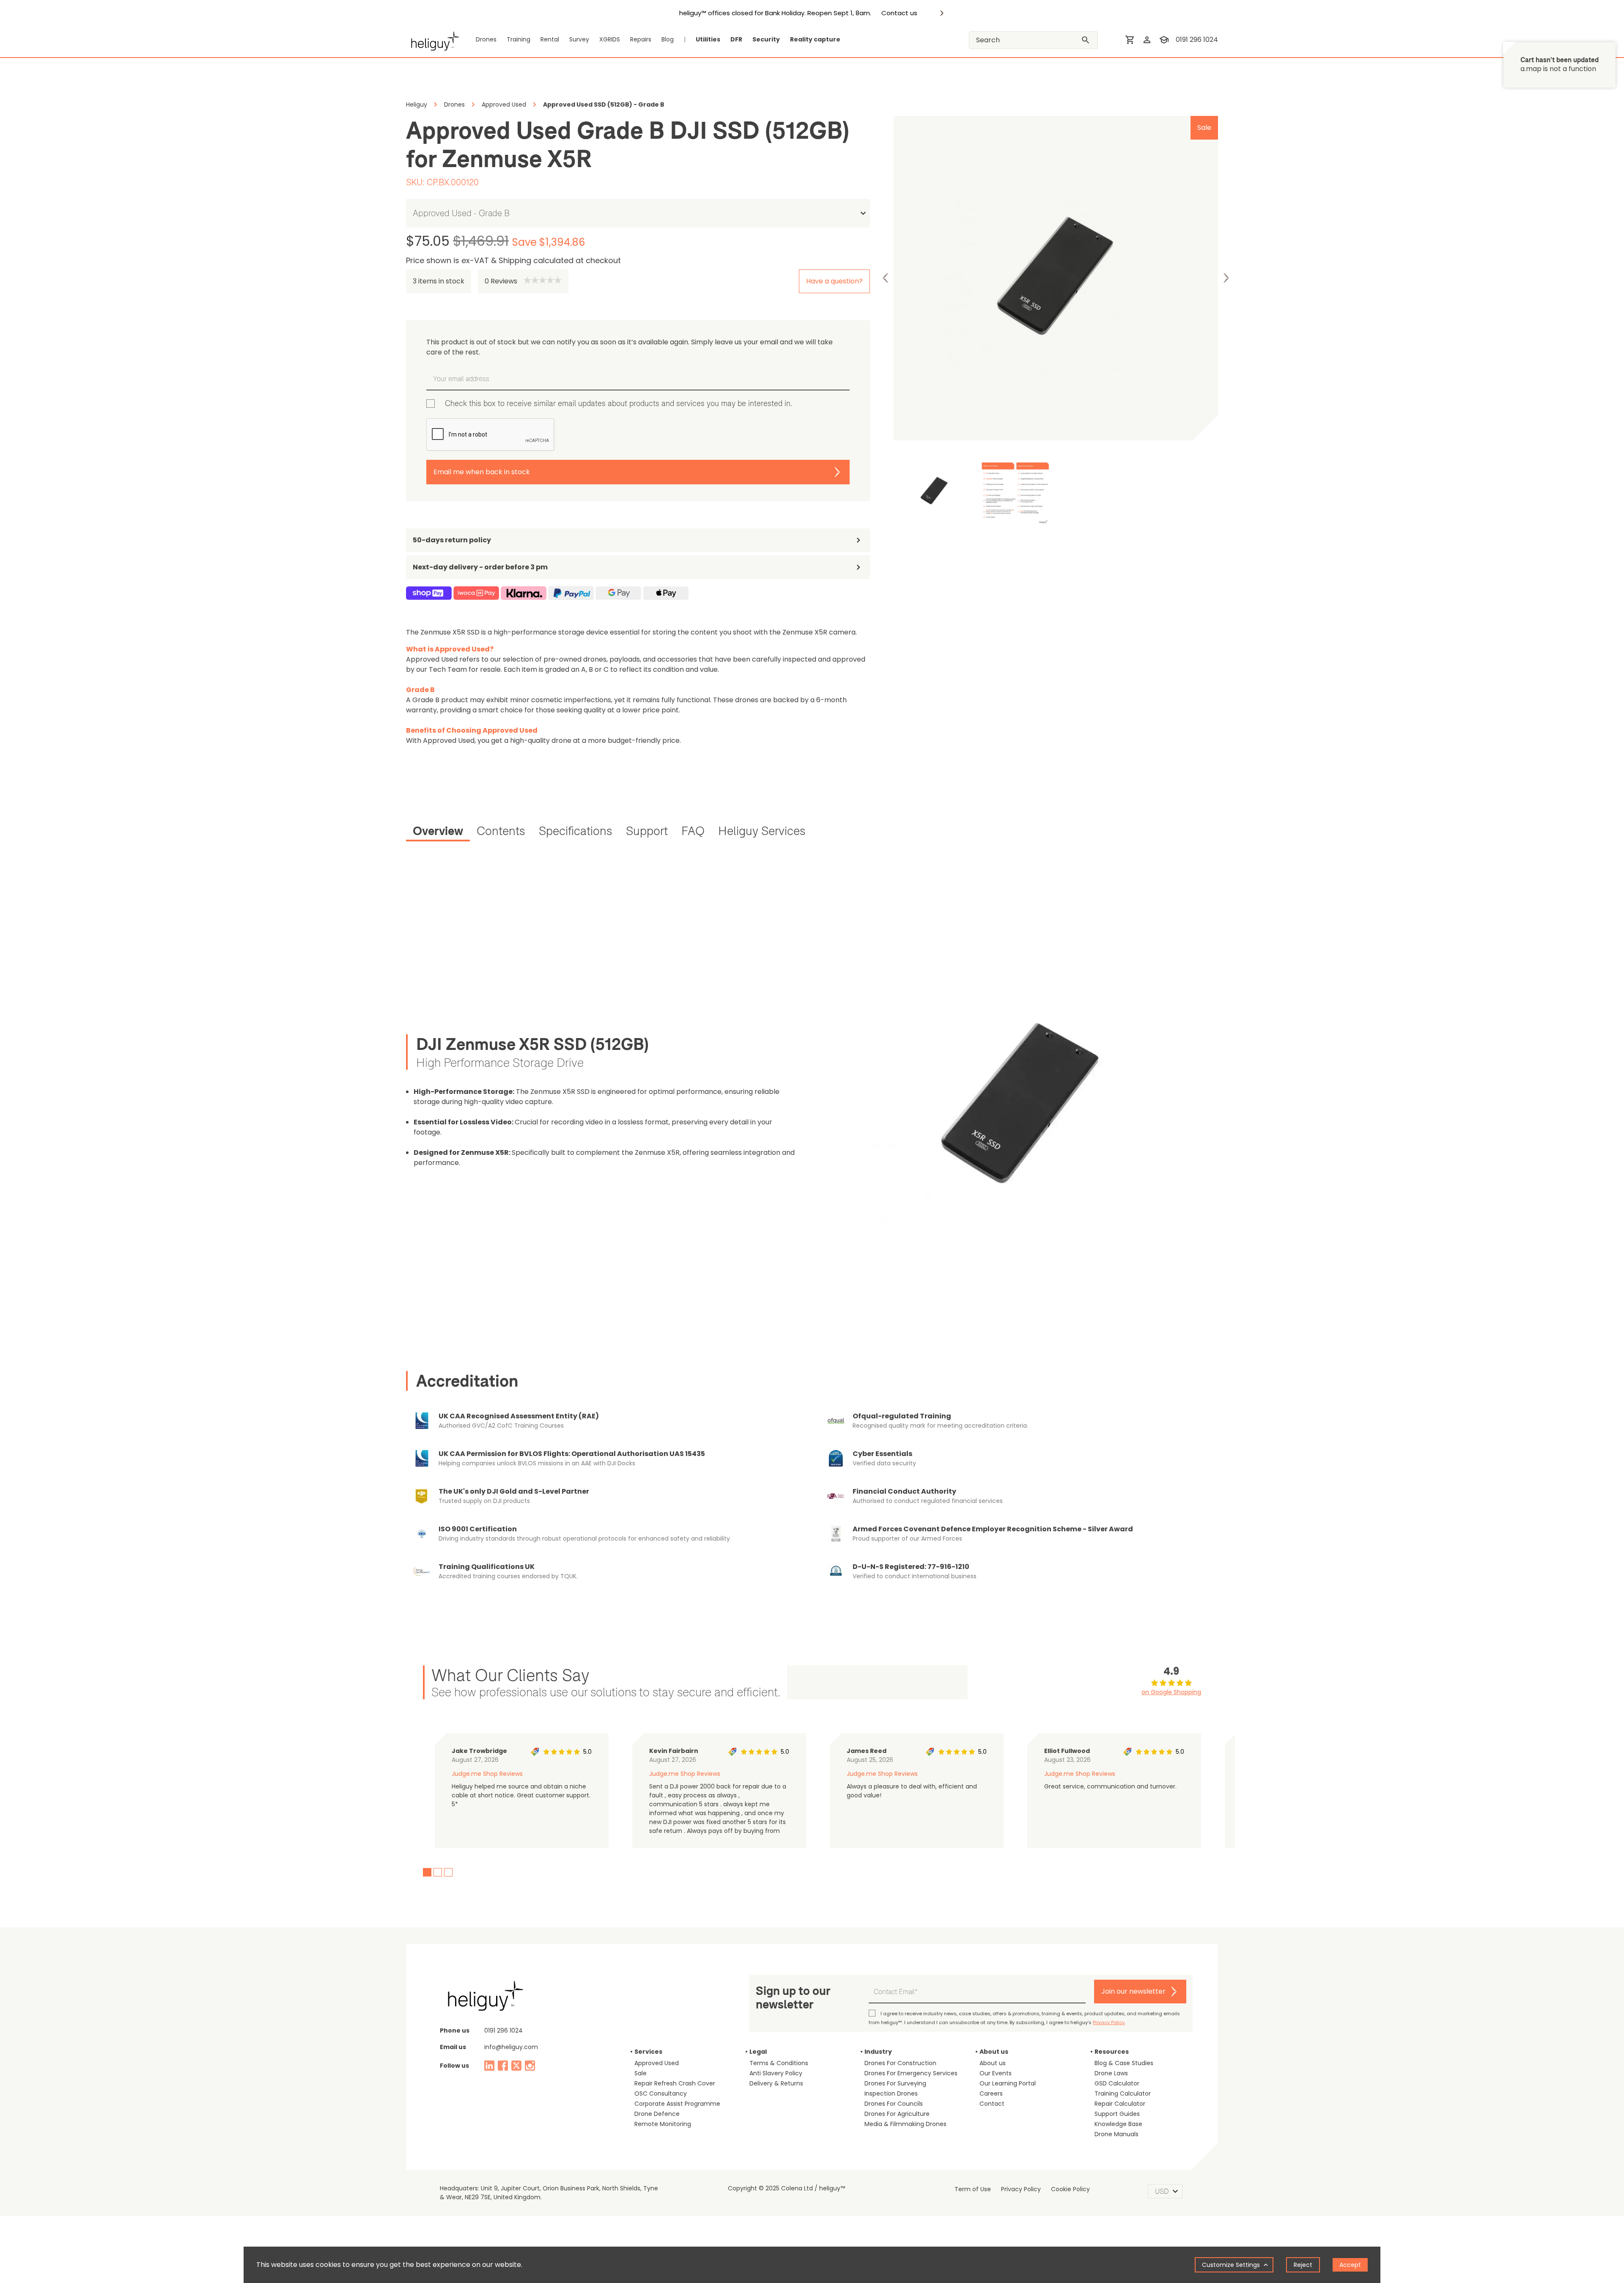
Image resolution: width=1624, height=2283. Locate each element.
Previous (886, 278)
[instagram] (530, 2066)
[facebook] (503, 2066)
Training (518, 39)
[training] (1164, 40)
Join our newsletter (1133, 1991)
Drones (486, 39)
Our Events (996, 2073)
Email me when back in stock (482, 472)
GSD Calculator (1117, 2083)
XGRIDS (610, 39)
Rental (550, 39)
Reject (1303, 2265)
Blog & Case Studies (1124, 2063)
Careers (991, 2093)
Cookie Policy (1070, 2189)
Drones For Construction (900, 2063)
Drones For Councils (894, 2104)
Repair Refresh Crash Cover (675, 2083)
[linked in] (489, 2066)
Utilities (708, 39)
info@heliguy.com (511, 2047)
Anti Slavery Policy (776, 2073)
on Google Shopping (1171, 1692)
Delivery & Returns (776, 2083)
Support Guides (1117, 2114)
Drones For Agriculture (897, 2114)
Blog (668, 39)
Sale (641, 2073)
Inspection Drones (891, 2093)
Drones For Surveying (895, 2083)
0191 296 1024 (1197, 40)
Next (1226, 278)
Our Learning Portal (1008, 2083)
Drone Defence (657, 2114)
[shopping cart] (1130, 40)
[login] (1147, 40)
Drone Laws (1111, 2073)
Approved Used (657, 2063)
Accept (1350, 2265)
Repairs (641, 39)
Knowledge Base (1118, 2124)
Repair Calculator (1120, 2104)
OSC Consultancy (661, 2093)
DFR (736, 39)
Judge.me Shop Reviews (487, 1774)
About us (993, 2063)
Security (766, 39)
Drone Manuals (1116, 2134)
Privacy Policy (1109, 2022)
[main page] (432, 40)
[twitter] (516, 2066)
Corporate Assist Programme (677, 2104)
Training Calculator (1123, 2093)
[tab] (438, 832)
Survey (579, 39)
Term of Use (973, 2189)
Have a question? (834, 281)
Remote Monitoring (663, 2124)
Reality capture (815, 39)
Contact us (899, 13)
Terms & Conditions (779, 2063)
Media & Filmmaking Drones (905, 2124)
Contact (992, 2104)
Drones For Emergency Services (911, 2073)
